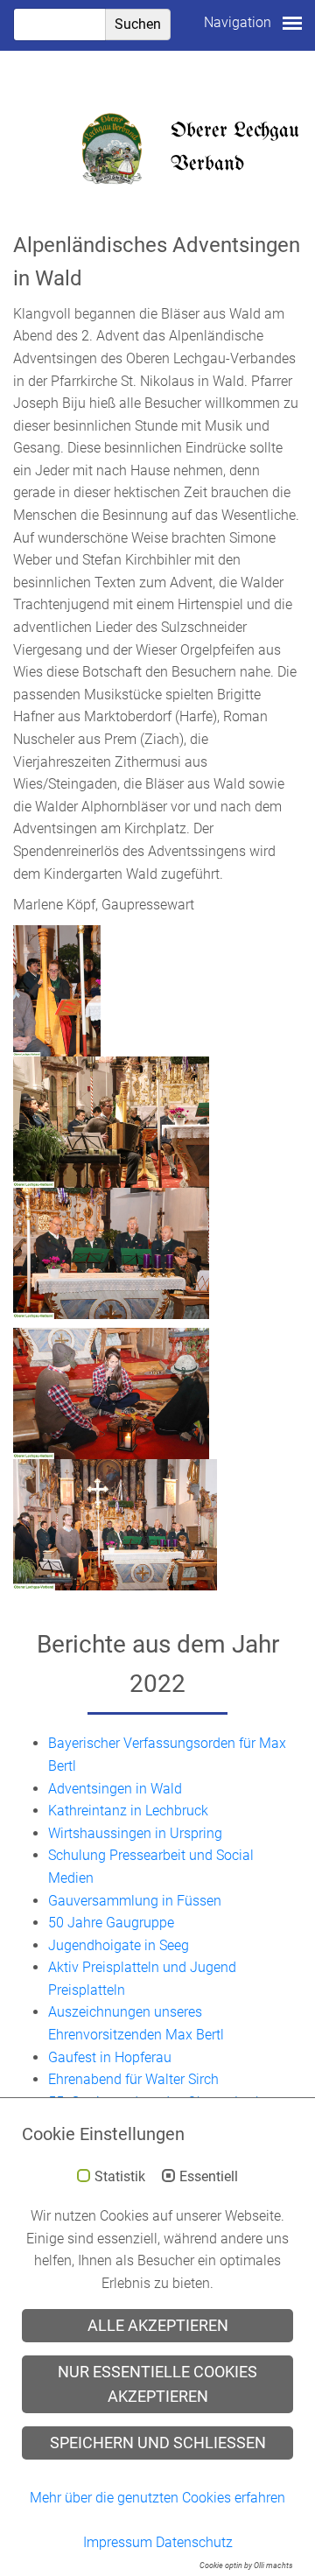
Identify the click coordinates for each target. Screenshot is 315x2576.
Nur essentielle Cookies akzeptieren (157, 2384)
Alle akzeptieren (158, 2326)
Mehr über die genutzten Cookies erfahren (157, 2498)
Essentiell (209, 2177)
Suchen (138, 24)
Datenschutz (194, 2542)
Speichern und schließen (158, 2443)
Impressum (118, 2542)
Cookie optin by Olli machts (246, 2565)
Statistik (120, 2177)
